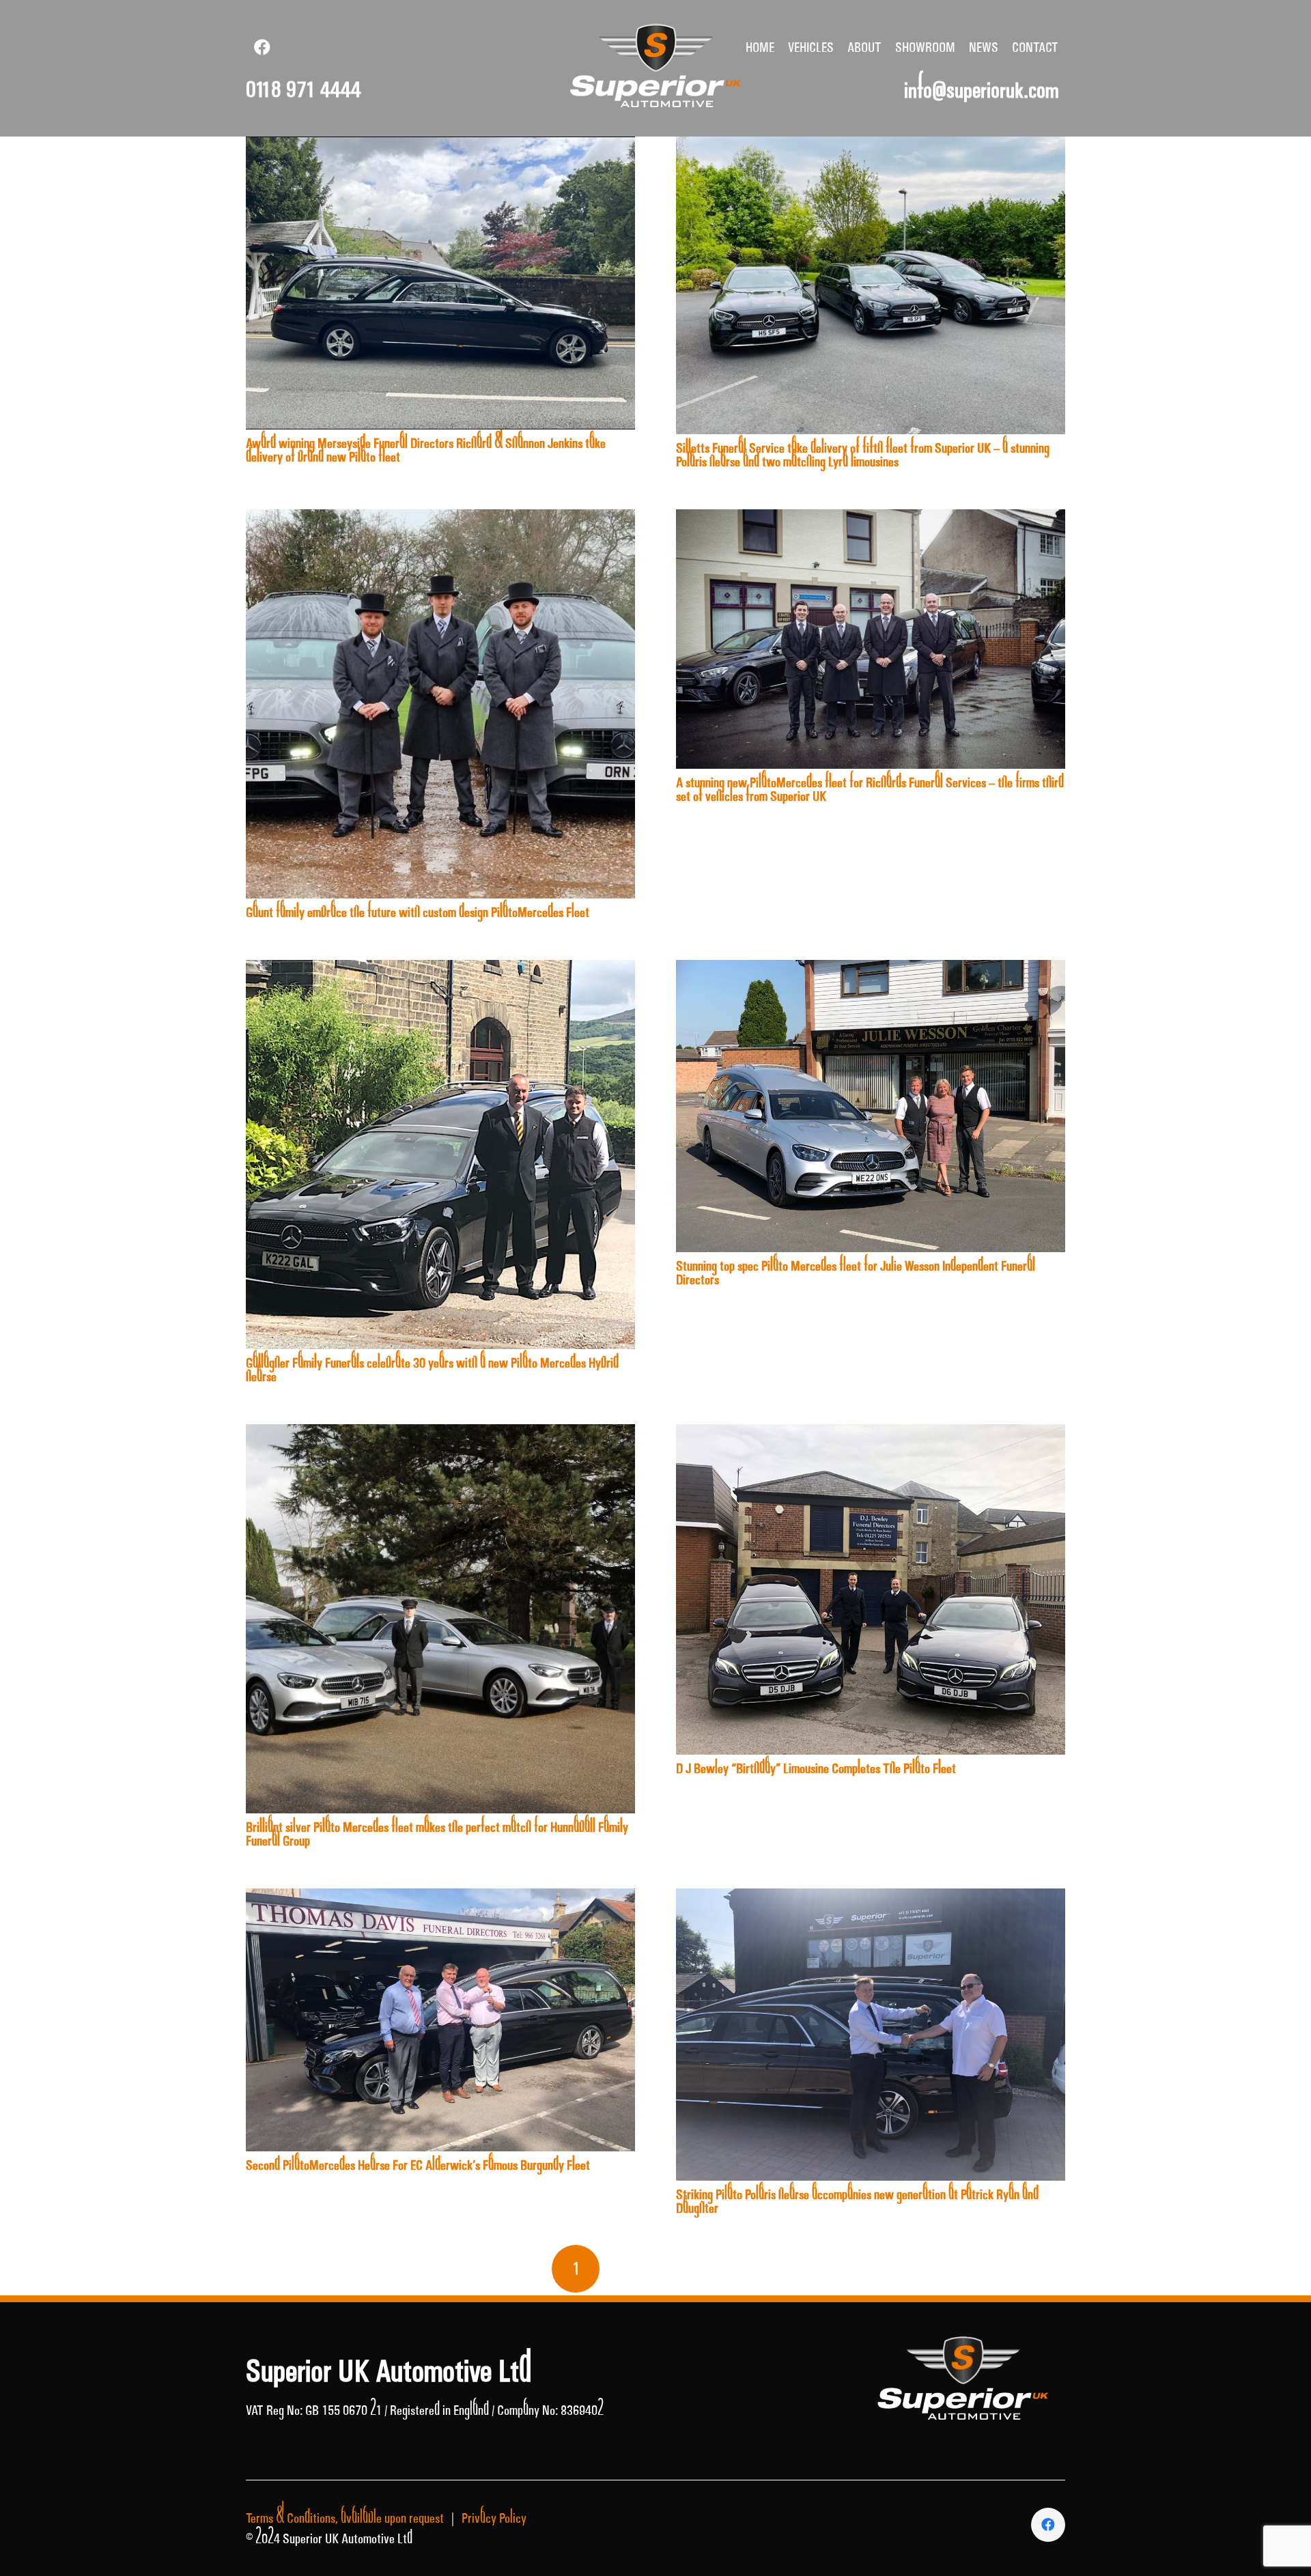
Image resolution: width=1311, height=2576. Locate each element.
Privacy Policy (494, 2518)
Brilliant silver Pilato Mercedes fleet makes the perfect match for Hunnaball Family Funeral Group (437, 1834)
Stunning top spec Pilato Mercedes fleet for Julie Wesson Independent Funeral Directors (856, 1273)
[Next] (735, 2269)
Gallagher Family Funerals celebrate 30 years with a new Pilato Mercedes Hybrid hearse (432, 1370)
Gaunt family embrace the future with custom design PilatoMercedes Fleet (418, 912)
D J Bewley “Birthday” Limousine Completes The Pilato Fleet (816, 1768)
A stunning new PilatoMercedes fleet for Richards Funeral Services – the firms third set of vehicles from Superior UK (870, 789)
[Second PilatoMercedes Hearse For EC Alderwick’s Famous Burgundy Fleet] (440, 1899)
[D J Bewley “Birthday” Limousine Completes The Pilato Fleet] (871, 1434)
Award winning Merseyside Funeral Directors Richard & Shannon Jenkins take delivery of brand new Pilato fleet (426, 450)
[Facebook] (262, 47)
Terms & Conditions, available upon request (345, 2518)
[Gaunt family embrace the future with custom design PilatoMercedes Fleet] (440, 520)
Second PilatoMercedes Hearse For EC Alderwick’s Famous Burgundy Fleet (418, 2165)
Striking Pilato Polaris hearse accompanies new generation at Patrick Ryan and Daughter (857, 2201)
